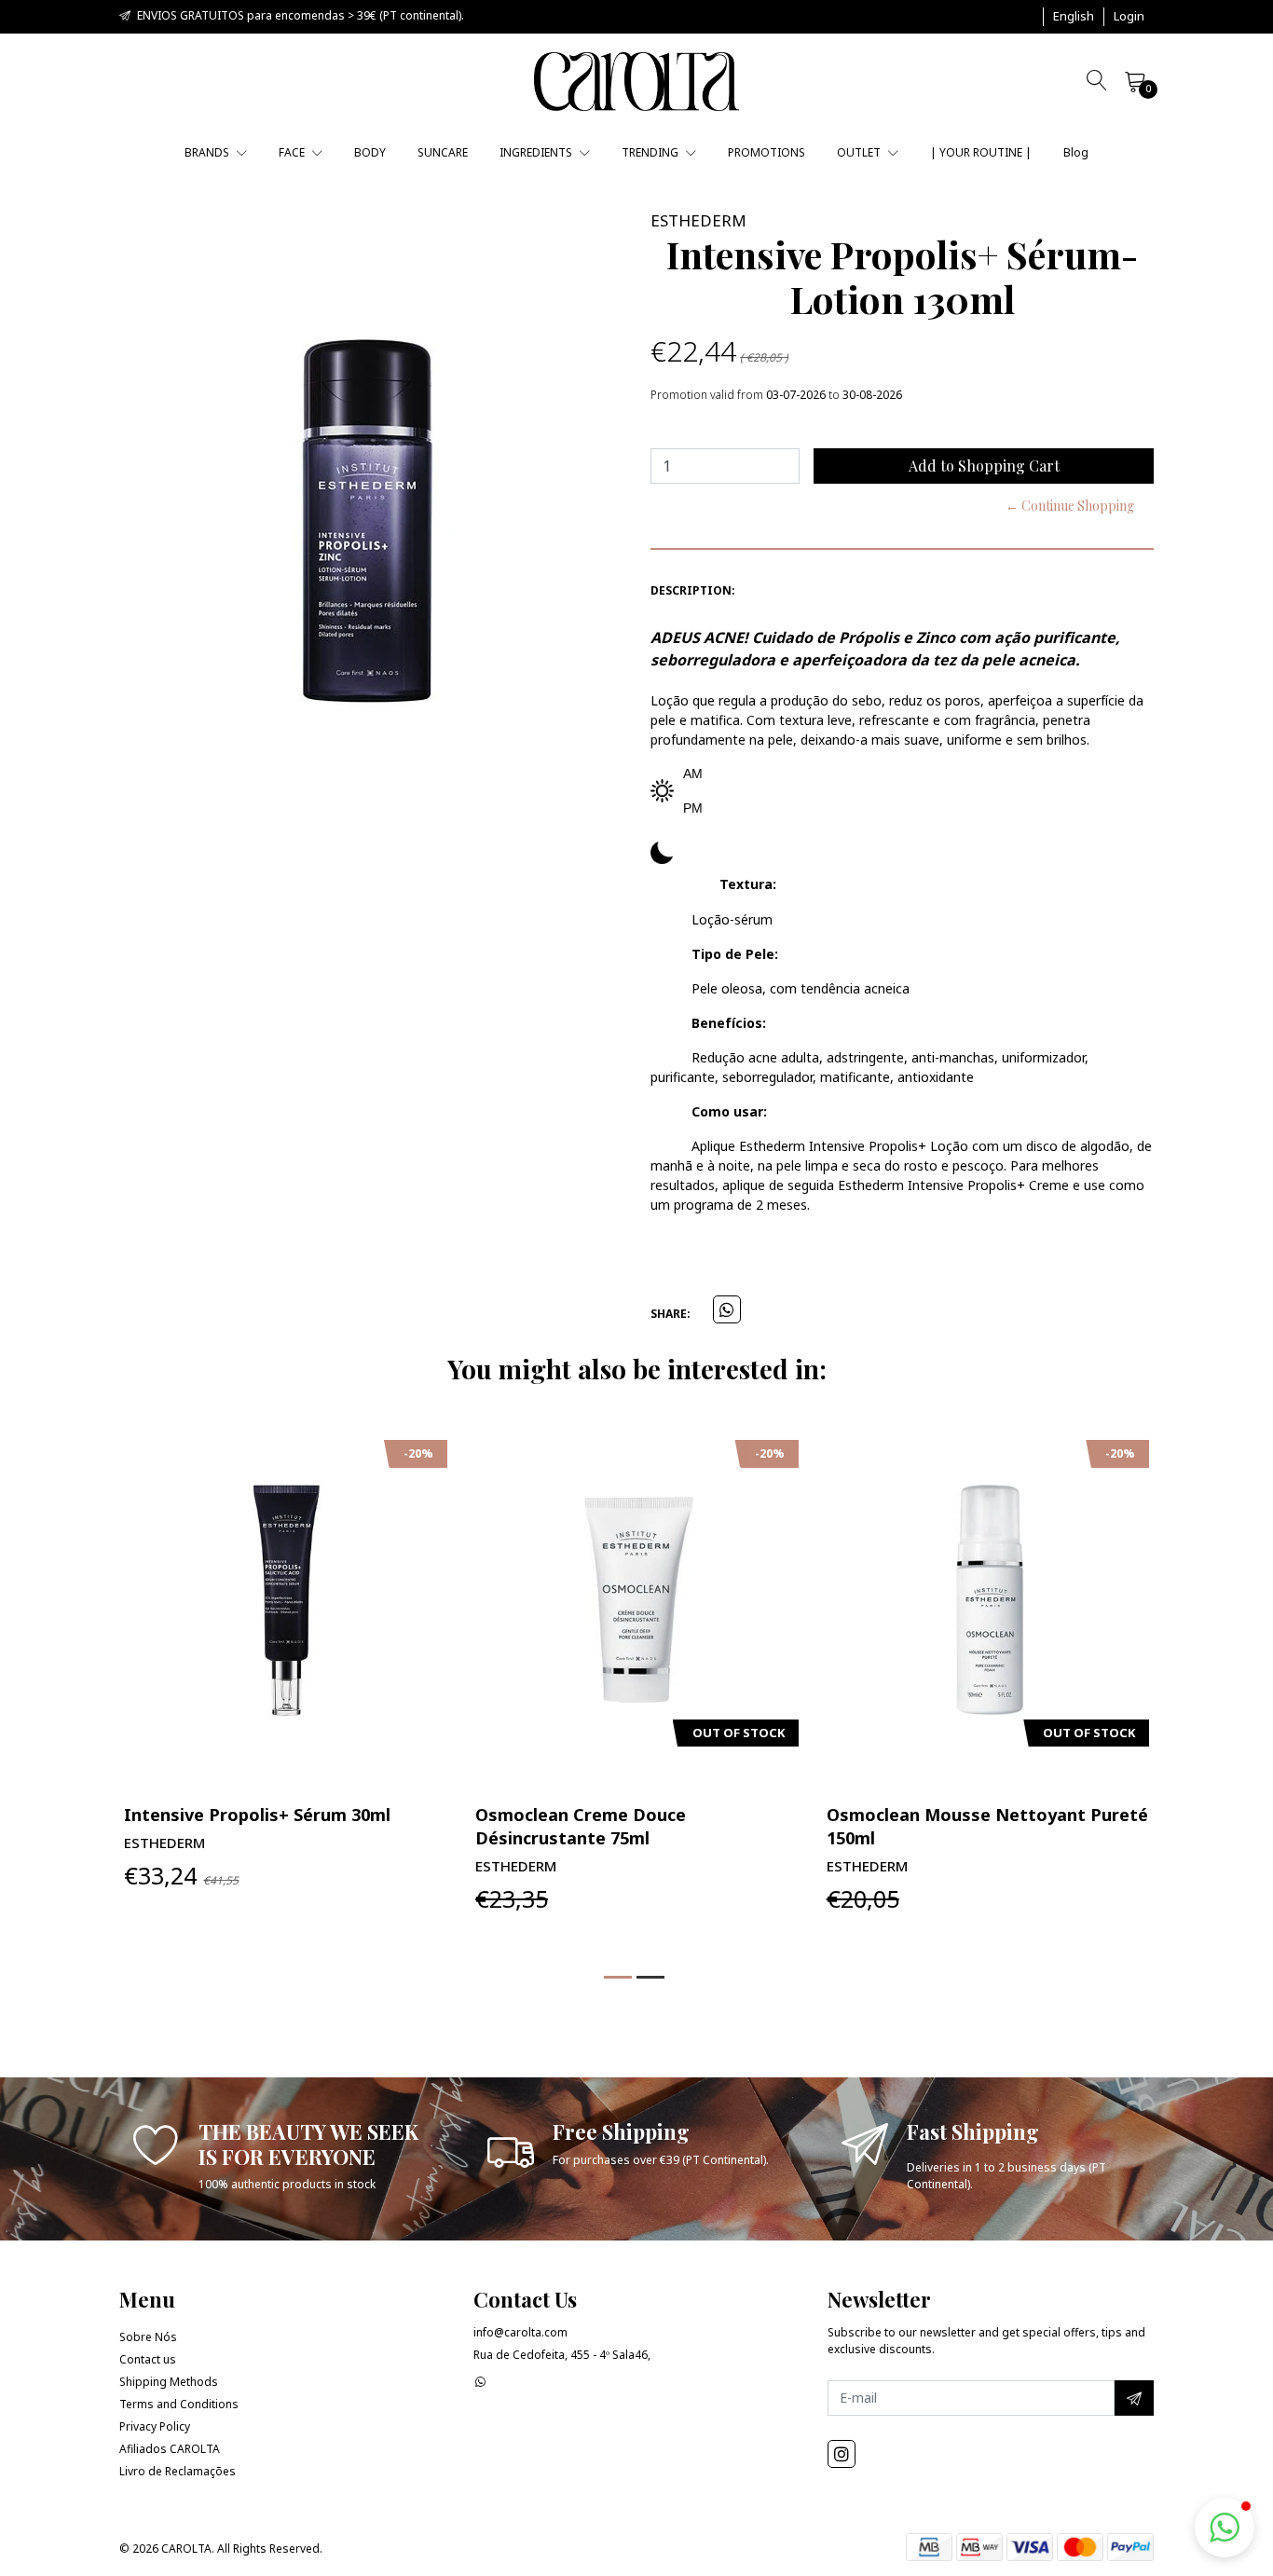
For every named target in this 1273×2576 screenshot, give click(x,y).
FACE (293, 152)
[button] (1074, 17)
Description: (693, 590)
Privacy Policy (155, 2426)
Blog (1076, 152)
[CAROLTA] (636, 82)
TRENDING (651, 152)
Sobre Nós (148, 2337)
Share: (671, 1314)
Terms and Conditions (179, 2404)
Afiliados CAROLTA (170, 2449)
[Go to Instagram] (842, 2454)
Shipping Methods (169, 2382)
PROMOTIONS (767, 152)
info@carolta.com (520, 2332)
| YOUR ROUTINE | (981, 152)
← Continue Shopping (1070, 506)
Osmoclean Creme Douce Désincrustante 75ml (581, 1826)
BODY (370, 152)
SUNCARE (443, 152)
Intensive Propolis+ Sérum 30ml (257, 1815)
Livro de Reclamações (178, 2471)
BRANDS (208, 152)
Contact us (148, 2359)
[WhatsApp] (480, 2382)
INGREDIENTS (537, 152)
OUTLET (860, 152)
